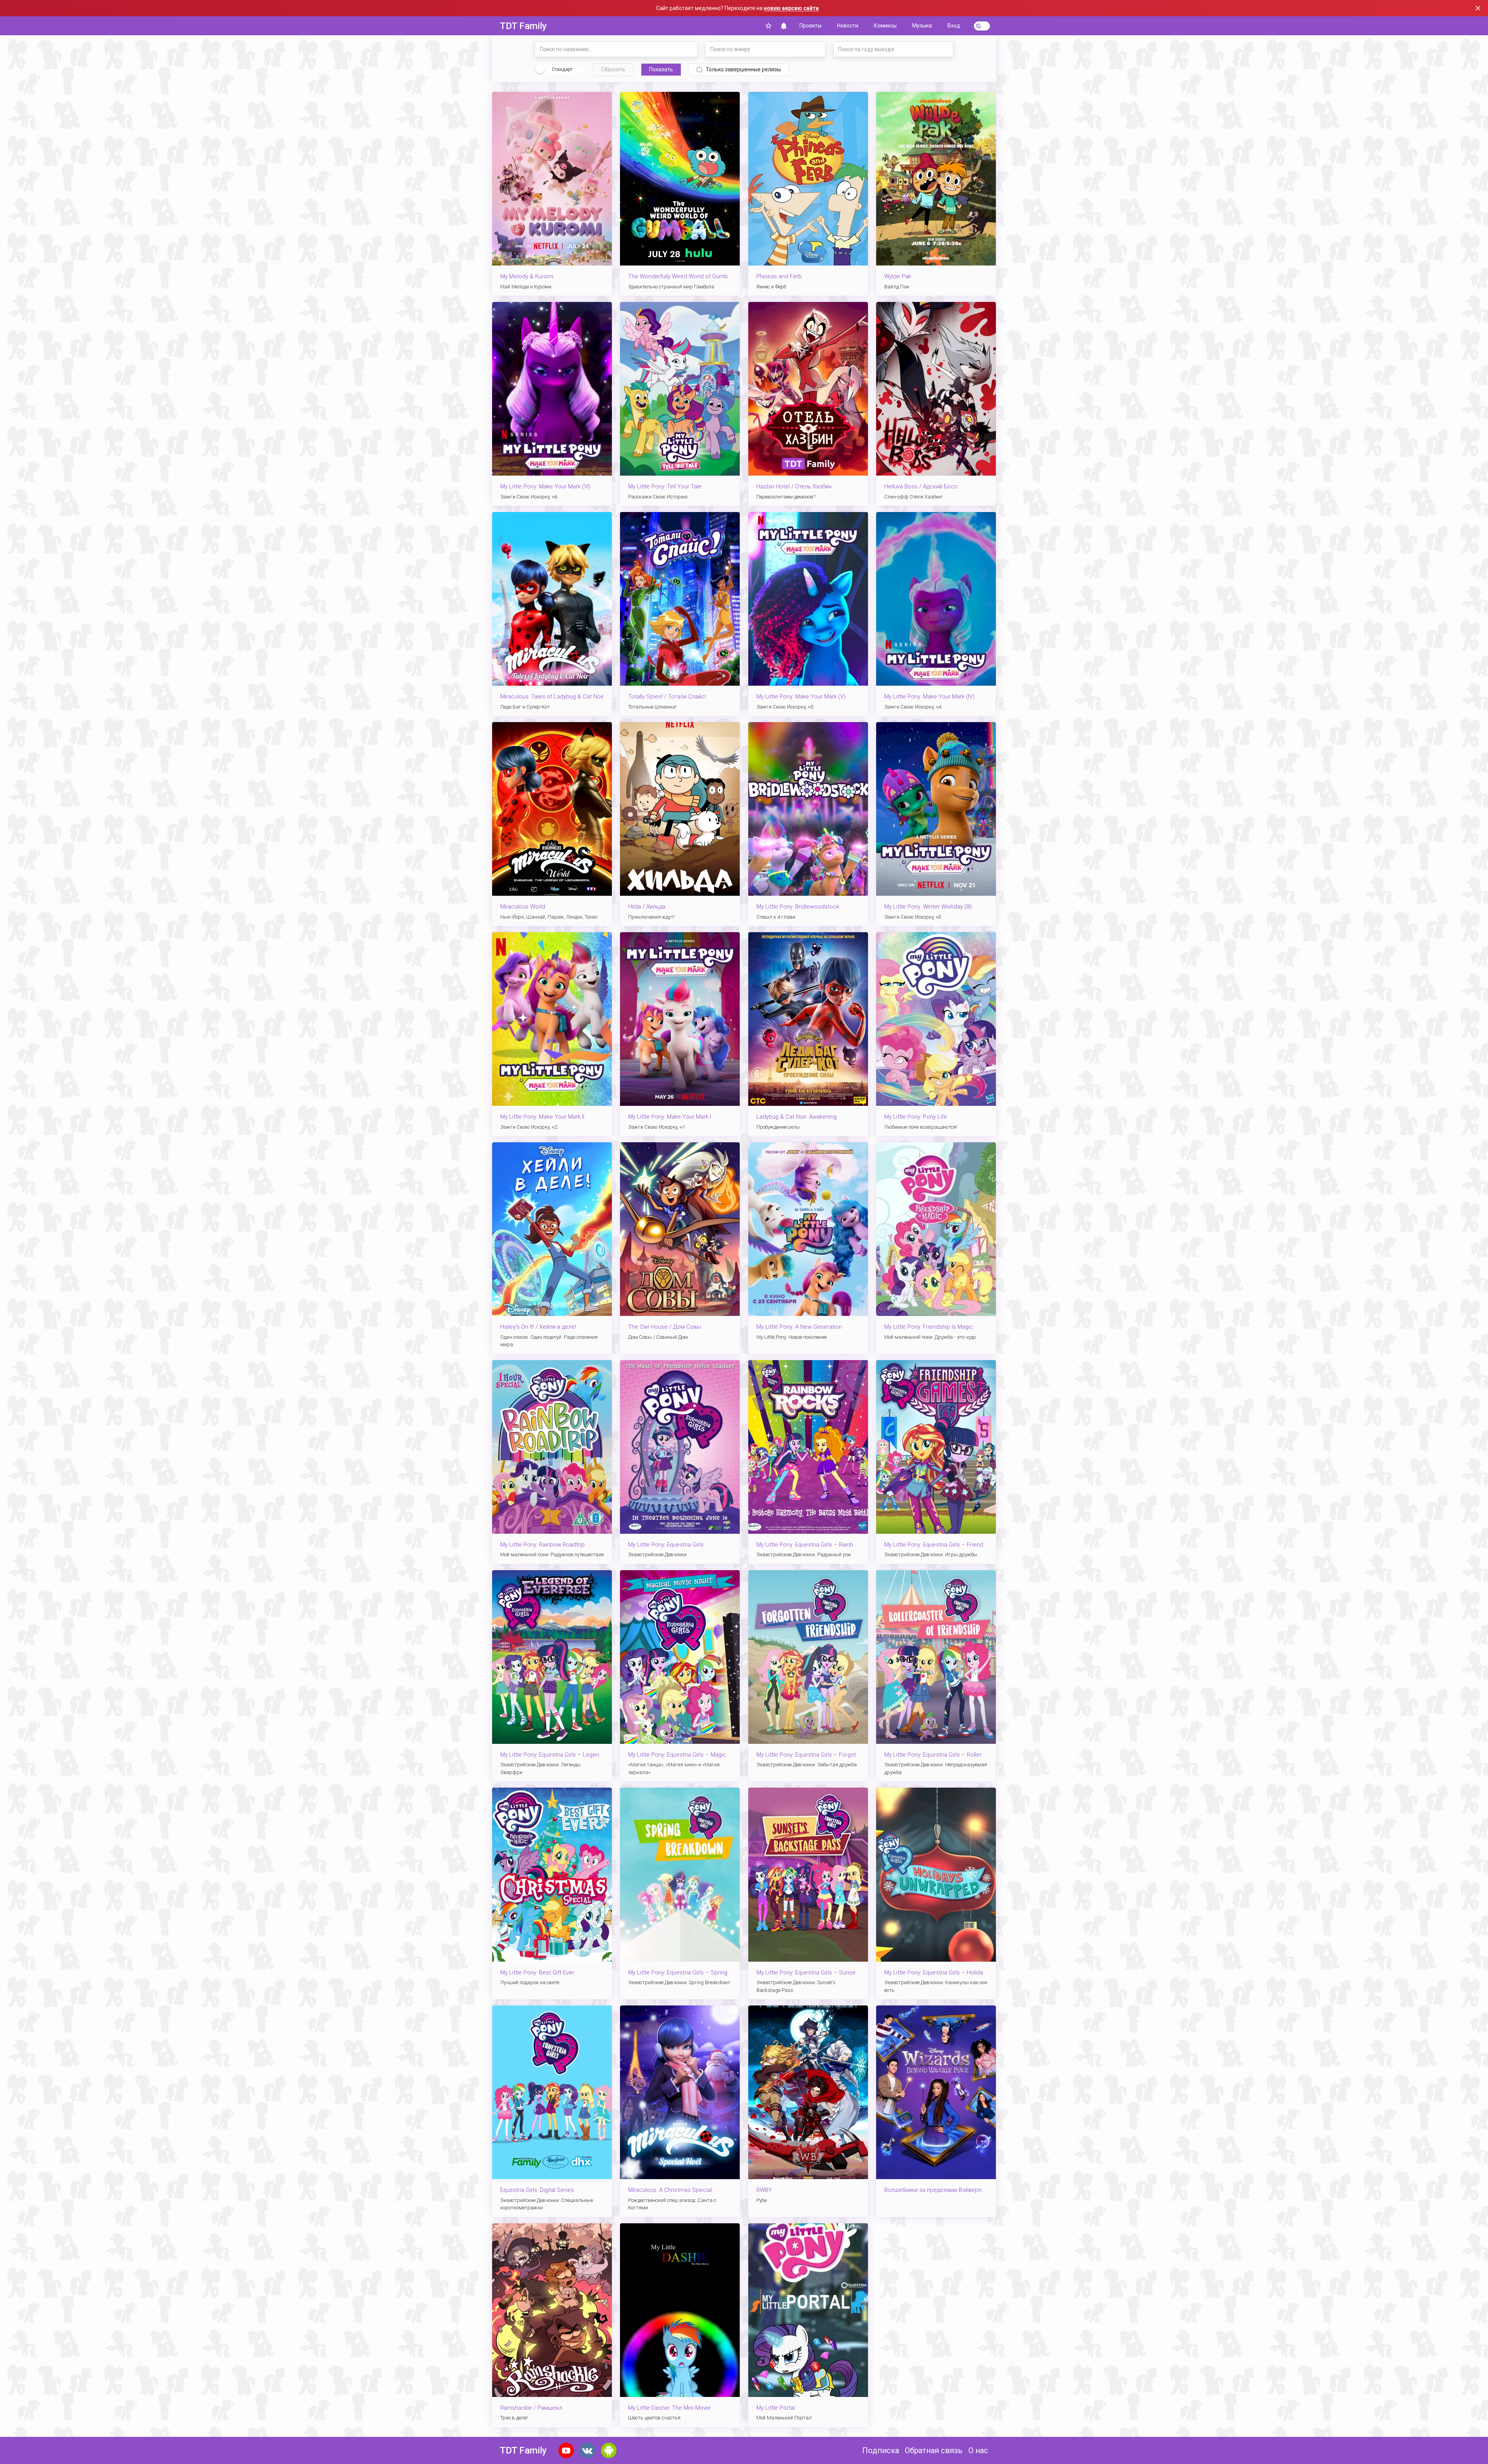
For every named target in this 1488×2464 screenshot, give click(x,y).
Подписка (881, 2450)
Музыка (922, 26)
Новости (848, 26)
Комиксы (885, 26)
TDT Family (523, 26)
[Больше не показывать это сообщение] (1478, 8)
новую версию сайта (791, 8)
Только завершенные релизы (743, 69)
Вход (954, 26)
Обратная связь (934, 2450)
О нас (978, 2450)
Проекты (810, 26)
